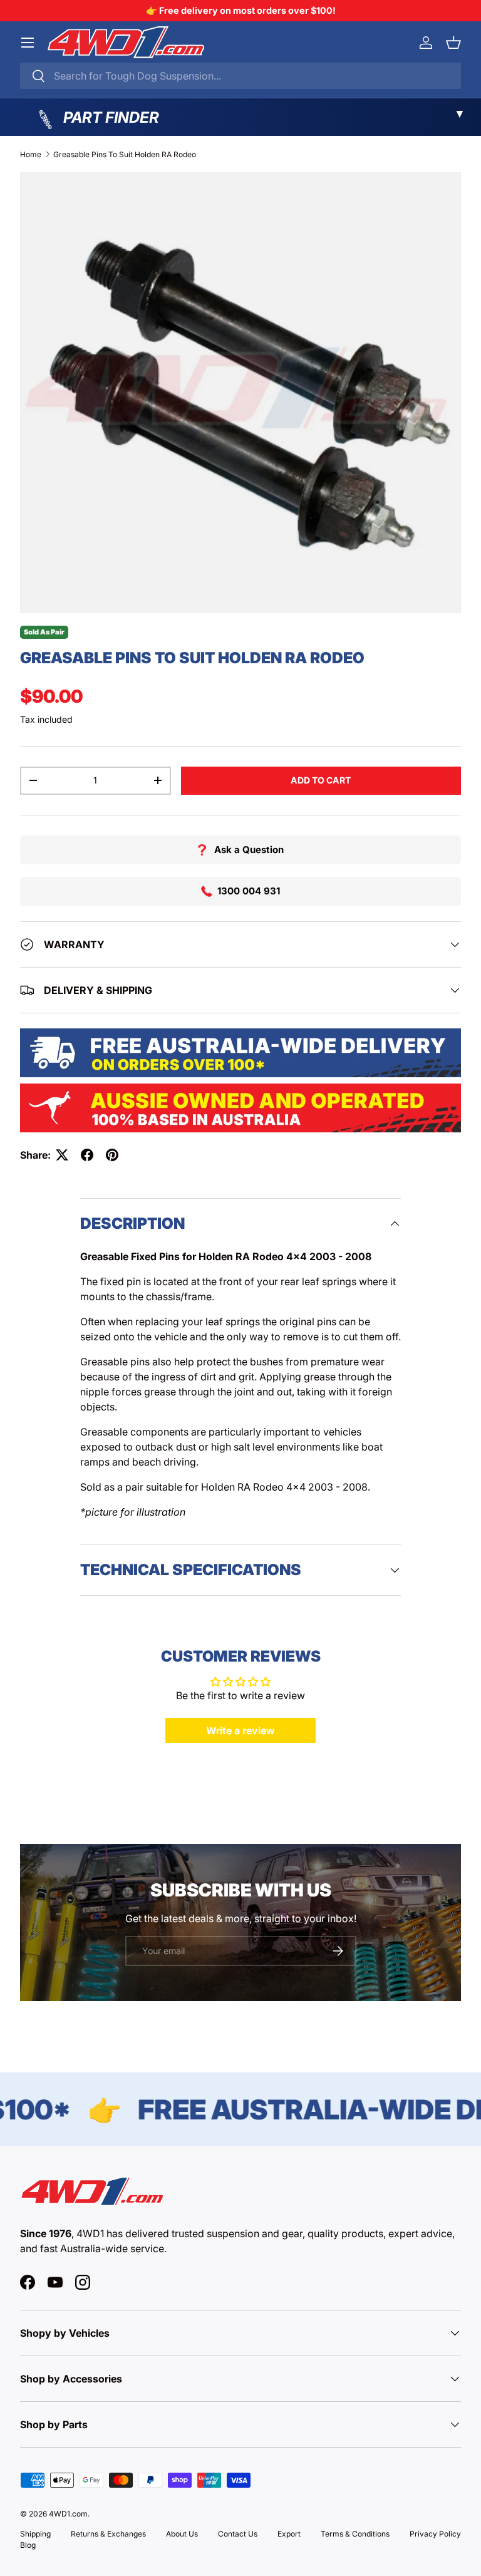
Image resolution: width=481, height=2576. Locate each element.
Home (31, 154)
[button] (453, 43)
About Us (182, 2534)
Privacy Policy (435, 2534)
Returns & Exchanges (108, 2534)
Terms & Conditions (355, 2534)
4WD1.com (68, 2514)
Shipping (35, 2534)
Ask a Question (249, 850)
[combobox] (240, 76)
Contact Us (238, 2534)
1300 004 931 (249, 891)
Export (289, 2534)
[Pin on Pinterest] (112, 1155)
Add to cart (321, 780)
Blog (28, 2545)
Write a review (240, 1730)
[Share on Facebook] (87, 1155)
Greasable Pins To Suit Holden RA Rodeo (125, 154)
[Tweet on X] (62, 1155)
